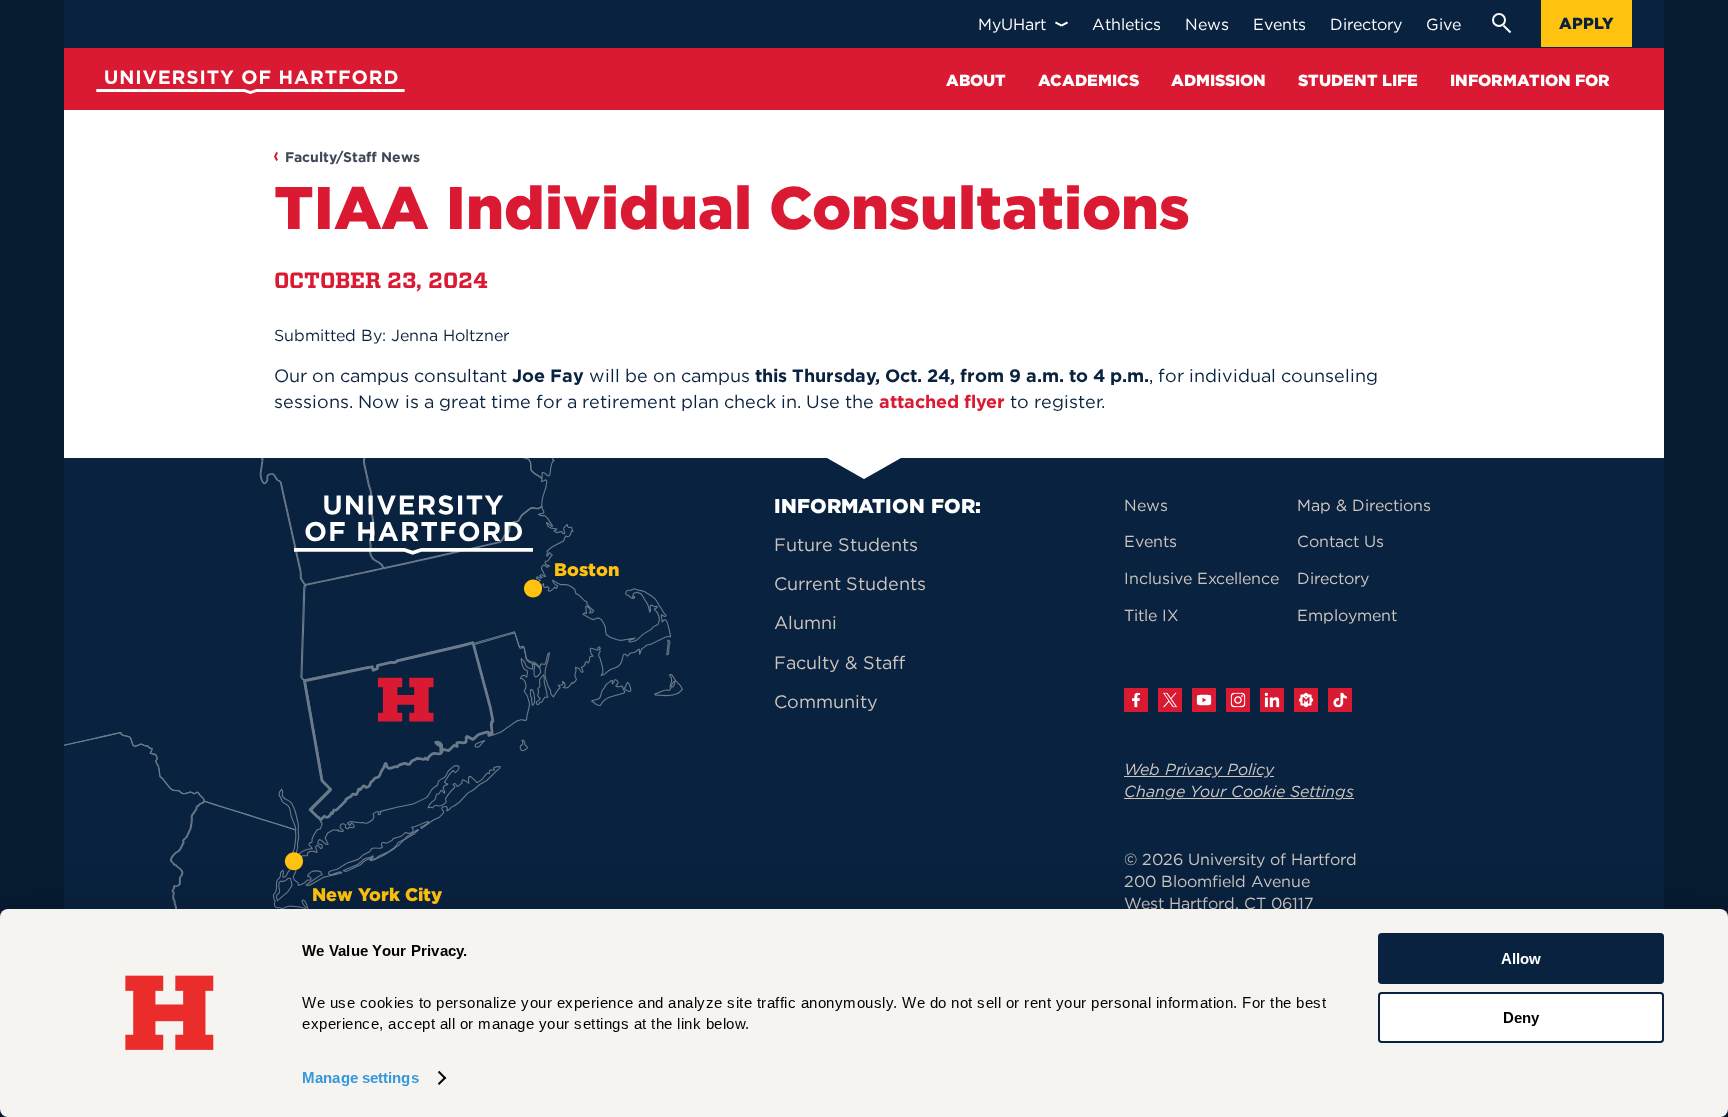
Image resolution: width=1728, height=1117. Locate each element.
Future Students (846, 544)
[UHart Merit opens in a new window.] (1306, 700)
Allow (1521, 958)
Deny (1521, 1016)
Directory (1333, 578)
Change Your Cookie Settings (1239, 791)
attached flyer (942, 401)
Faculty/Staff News (352, 157)
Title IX (1151, 615)
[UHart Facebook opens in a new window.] (1136, 700)
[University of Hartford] (246, 84)
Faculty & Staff (839, 662)
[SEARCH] (1501, 23)
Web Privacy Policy (1199, 769)
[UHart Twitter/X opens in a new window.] (1170, 700)
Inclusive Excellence (1201, 578)
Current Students (850, 583)
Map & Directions (1364, 505)
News (1146, 505)
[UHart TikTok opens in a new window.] (1340, 700)
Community (826, 701)
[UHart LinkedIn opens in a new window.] (1272, 700)
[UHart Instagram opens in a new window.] (1238, 700)
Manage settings (360, 1077)
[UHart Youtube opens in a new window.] (1204, 700)
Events (1150, 541)
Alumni (805, 622)
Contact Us (1340, 541)
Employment (1347, 615)
